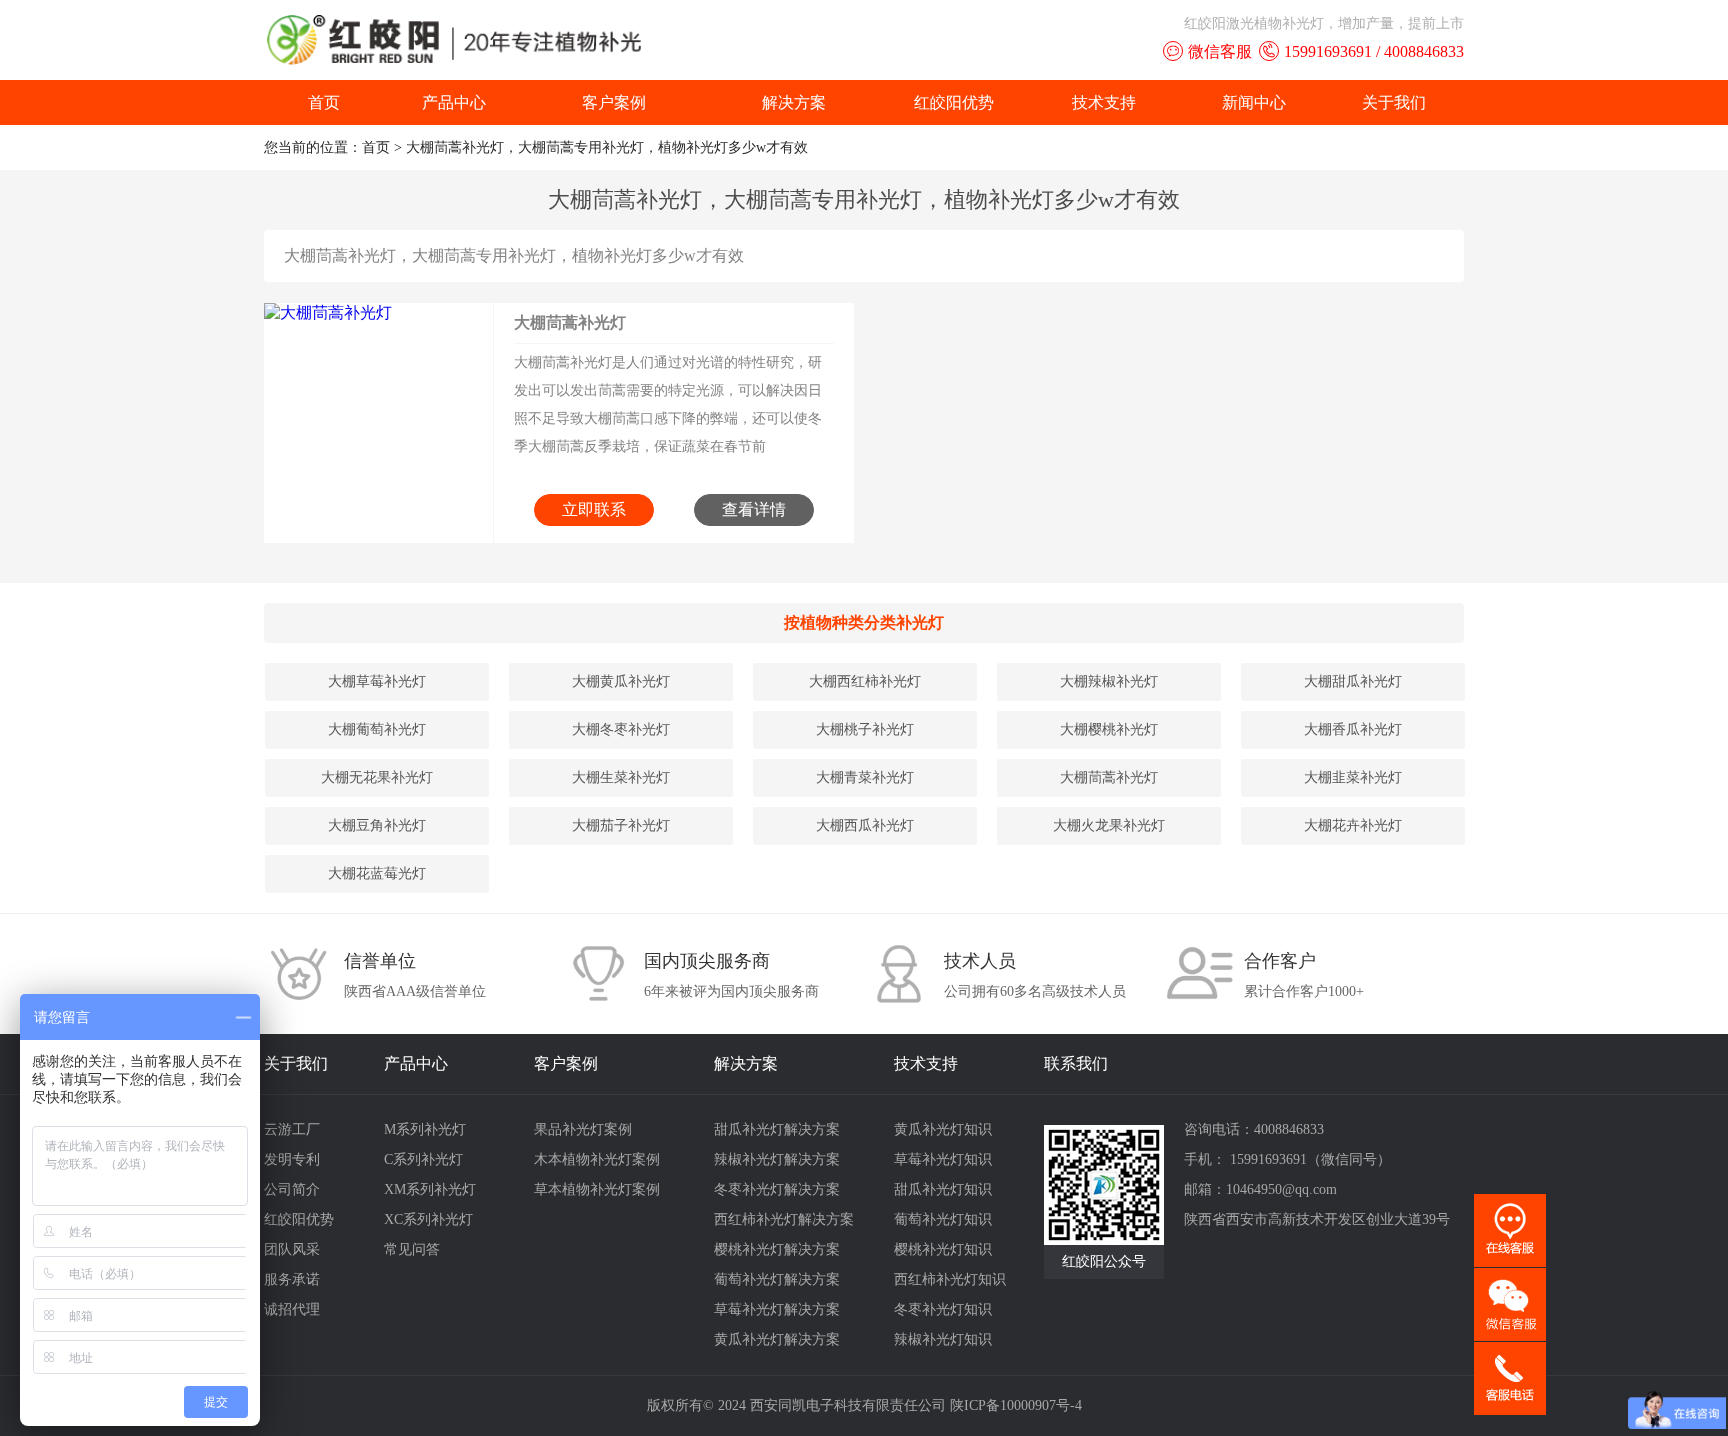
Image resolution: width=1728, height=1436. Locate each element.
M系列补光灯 (425, 1129)
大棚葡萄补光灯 (377, 729)
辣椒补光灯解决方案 (777, 1159)
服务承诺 (292, 1279)
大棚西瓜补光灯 (865, 825)
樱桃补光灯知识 (943, 1249)
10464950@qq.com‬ (1281, 1189)
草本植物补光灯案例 (597, 1189)
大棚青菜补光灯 (865, 777)
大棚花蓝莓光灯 (377, 873)
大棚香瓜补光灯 (1353, 729)
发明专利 (292, 1159)
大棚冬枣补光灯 (621, 729)
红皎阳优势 (954, 102)
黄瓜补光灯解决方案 (777, 1339)
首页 (324, 102)
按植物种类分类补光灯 (864, 622)
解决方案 (794, 102)
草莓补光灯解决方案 (777, 1309)
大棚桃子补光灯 (865, 729)
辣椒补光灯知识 (943, 1339)
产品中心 (454, 102)
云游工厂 (292, 1129)
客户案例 (614, 102)
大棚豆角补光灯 (377, 825)
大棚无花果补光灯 (377, 777)
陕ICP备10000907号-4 (1016, 1405)
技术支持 (1104, 102)
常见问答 (412, 1249)
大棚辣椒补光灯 (1109, 681)
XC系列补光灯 (428, 1219)
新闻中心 (1254, 102)
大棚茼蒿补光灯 (570, 322)
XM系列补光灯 (430, 1189)
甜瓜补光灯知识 (943, 1189)
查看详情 (754, 509)
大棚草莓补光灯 (377, 681)
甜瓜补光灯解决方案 (777, 1129)
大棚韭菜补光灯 (1353, 777)
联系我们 (1076, 1063)
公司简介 (292, 1189)
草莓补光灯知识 (943, 1159)
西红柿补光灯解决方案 (784, 1219)
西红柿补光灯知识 (950, 1279)
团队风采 (292, 1249)
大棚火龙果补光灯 (1109, 825)
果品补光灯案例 (583, 1129)
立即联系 (594, 509)
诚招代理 (292, 1309)
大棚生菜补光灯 (621, 777)
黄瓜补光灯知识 (943, 1129)
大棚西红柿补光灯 (865, 681)
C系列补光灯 (423, 1159)
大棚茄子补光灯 (621, 825)
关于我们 (1394, 102)
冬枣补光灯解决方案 (777, 1189)
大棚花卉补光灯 (1353, 825)
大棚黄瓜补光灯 (621, 681)
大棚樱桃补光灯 (1109, 729)
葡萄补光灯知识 (943, 1219)
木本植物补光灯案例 (597, 1159)
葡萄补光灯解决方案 (777, 1279)
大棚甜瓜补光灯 (1353, 681)
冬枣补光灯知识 (943, 1309)
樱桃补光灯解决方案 (777, 1249)
